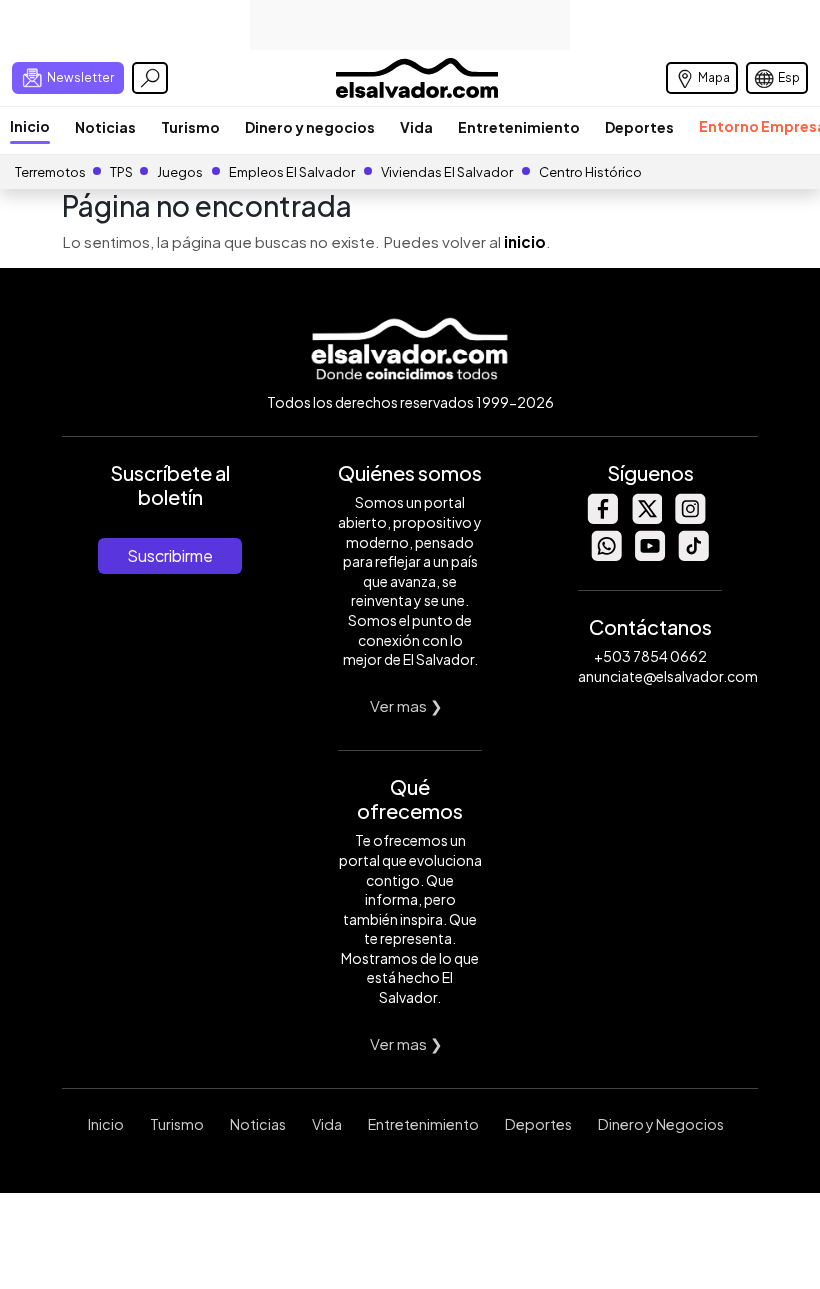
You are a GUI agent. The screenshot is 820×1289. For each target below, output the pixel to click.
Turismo (190, 127)
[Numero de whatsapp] (606, 555)
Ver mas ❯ (406, 705)
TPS (121, 172)
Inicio (30, 126)
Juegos (180, 172)
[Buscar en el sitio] (150, 78)
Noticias (105, 127)
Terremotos (50, 172)
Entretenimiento (519, 127)
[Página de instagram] (690, 518)
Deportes (639, 127)
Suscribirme (170, 555)
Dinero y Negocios (661, 1124)
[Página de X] (646, 518)
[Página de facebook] (602, 518)
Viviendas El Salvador (447, 172)
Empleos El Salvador (292, 172)
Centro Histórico (590, 172)
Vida (416, 127)
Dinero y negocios (310, 127)
